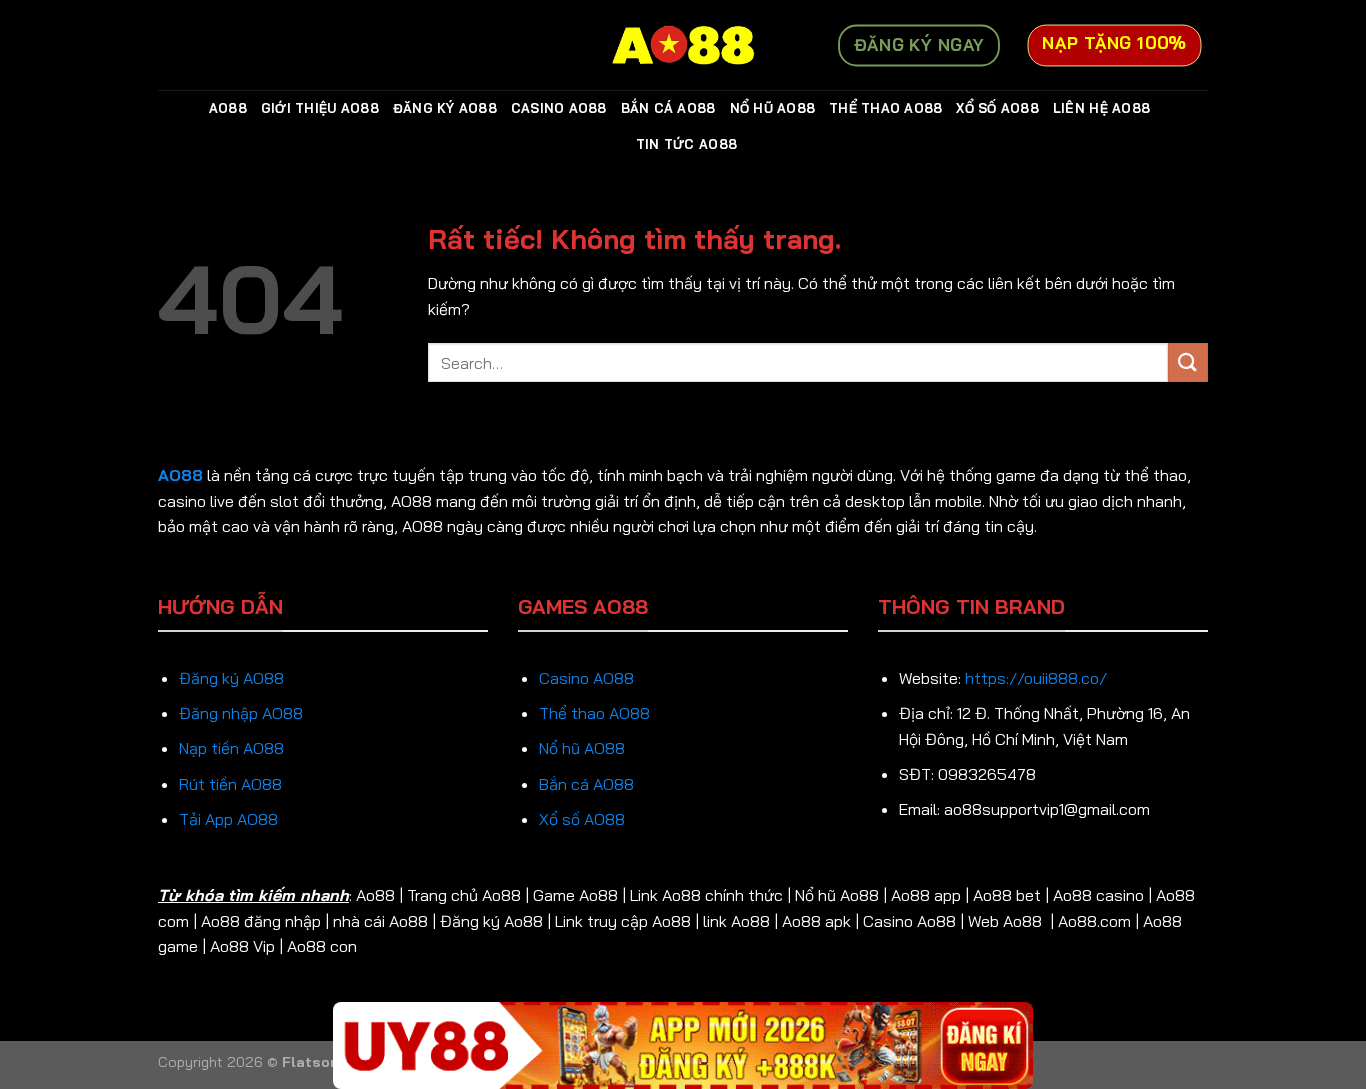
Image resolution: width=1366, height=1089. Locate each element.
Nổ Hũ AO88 (773, 108)
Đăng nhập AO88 (241, 713)
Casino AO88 (559, 108)
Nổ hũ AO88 (582, 748)
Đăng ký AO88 (231, 678)
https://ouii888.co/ (1036, 678)
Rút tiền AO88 (230, 784)
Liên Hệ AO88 (1101, 108)
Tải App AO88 (228, 819)
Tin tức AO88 (686, 144)
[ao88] (683, 45)
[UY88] (683, 1045)
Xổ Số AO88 (997, 108)
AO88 (228, 108)
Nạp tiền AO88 (231, 748)
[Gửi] (1188, 362)
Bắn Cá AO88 (668, 108)
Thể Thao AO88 (885, 108)
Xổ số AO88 (582, 819)
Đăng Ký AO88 (445, 108)
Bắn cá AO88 (586, 784)
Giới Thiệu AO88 (320, 108)
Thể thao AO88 (594, 713)
